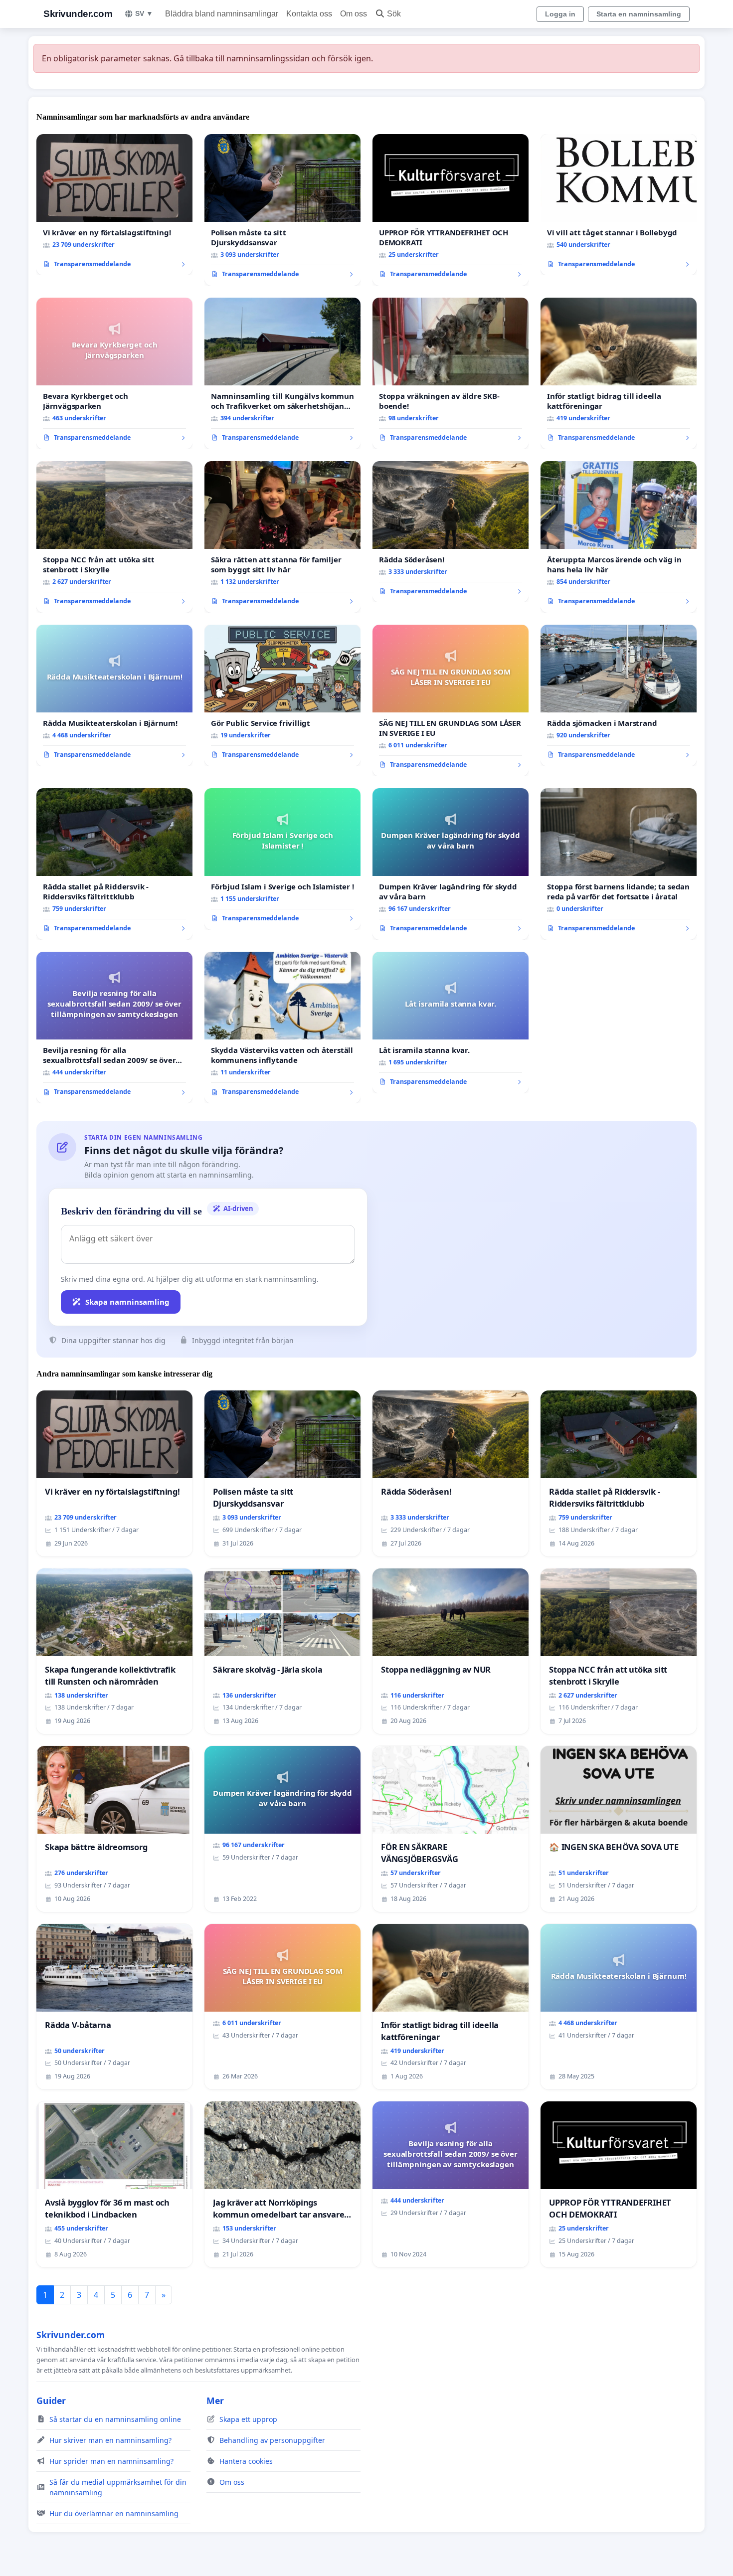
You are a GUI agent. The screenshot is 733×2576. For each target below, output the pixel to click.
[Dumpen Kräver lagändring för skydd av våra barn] (451, 864)
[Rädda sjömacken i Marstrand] (619, 695)
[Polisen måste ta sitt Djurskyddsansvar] (282, 210)
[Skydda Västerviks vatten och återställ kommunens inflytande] (282, 1028)
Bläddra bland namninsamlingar (222, 14)
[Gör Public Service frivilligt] (282, 695)
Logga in (560, 14)
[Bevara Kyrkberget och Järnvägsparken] (114, 373)
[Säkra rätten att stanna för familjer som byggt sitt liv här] (282, 537)
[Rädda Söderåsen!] (451, 532)
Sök (394, 14)
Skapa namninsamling (127, 1302)
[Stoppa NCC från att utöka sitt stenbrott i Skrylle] (114, 537)
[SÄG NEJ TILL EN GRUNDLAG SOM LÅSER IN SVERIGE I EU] (451, 700)
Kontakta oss (309, 14)
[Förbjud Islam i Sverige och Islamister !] (282, 859)
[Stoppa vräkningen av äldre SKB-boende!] (451, 373)
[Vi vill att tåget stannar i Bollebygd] (619, 205)
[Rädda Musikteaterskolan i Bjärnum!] (114, 695)
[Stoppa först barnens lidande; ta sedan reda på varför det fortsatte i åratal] (619, 864)
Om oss (354, 14)
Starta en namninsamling (639, 14)
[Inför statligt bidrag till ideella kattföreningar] (619, 373)
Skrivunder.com (78, 14)
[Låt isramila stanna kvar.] (451, 1023)
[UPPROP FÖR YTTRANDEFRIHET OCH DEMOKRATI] (451, 210)
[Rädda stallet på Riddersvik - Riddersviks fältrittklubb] (114, 864)
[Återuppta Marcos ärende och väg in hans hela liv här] (619, 537)
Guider (51, 2401)
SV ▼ (144, 13)
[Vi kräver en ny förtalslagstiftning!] (114, 205)
